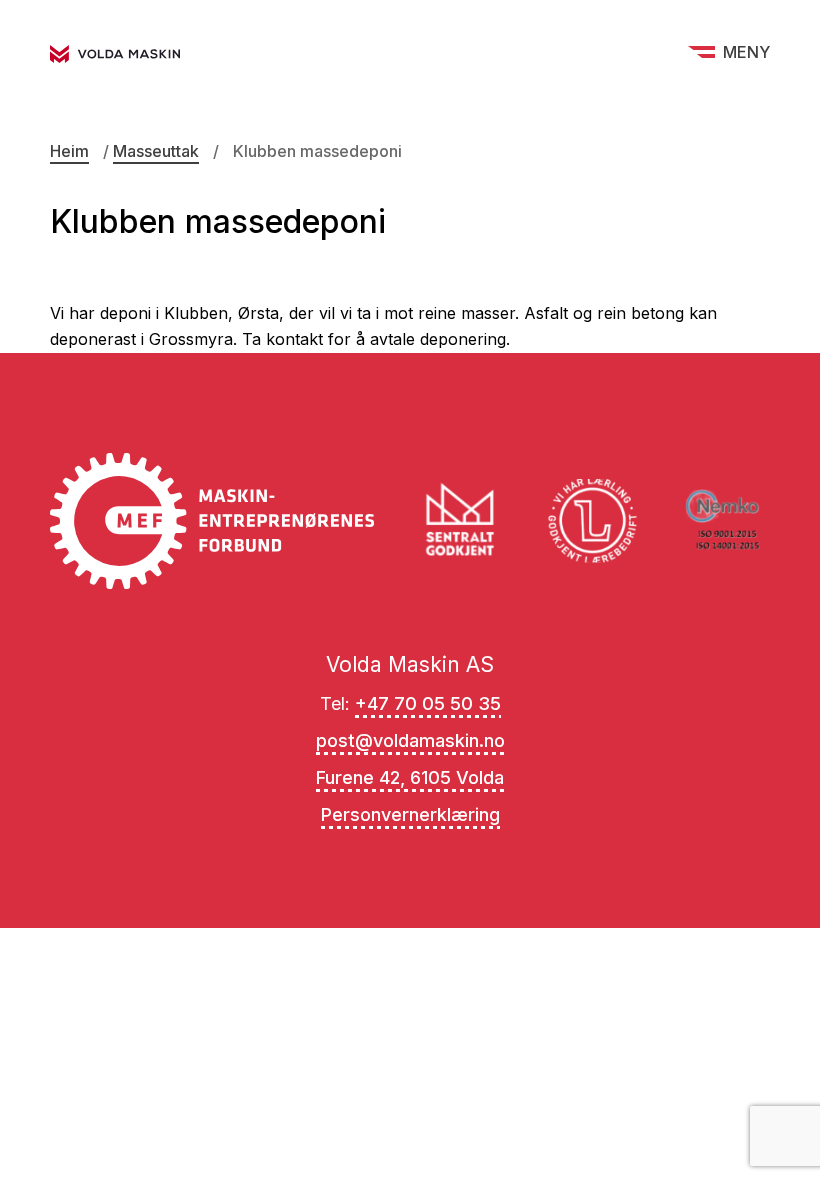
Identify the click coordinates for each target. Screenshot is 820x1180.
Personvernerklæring (410, 814)
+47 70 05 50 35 (428, 703)
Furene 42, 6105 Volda (410, 777)
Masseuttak (156, 151)
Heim (69, 151)
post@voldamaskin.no (410, 740)
